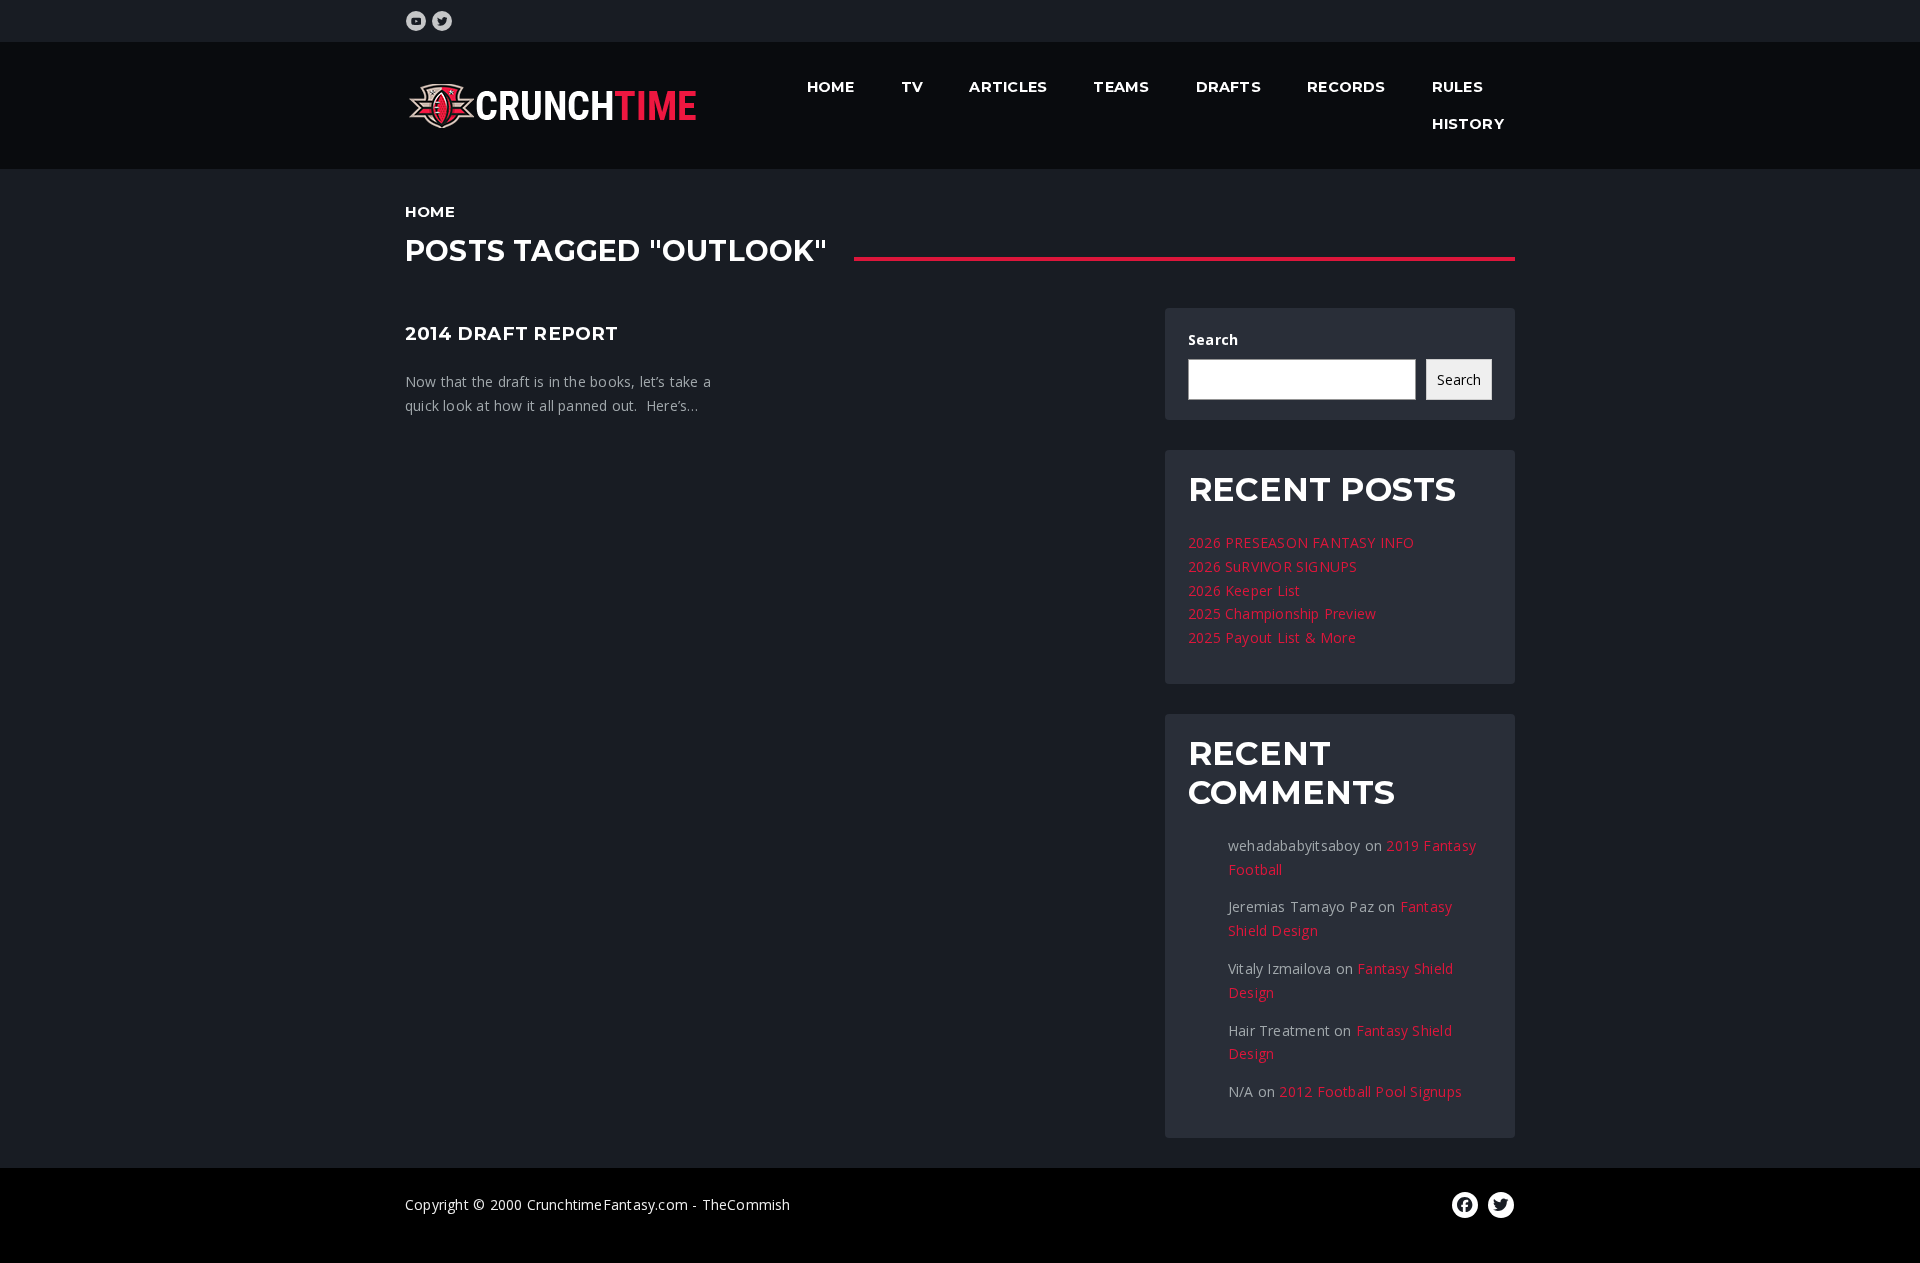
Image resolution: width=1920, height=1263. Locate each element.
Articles (1008, 87)
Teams (1121, 87)
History (1467, 124)
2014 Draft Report (512, 333)
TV (912, 87)
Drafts (1228, 87)
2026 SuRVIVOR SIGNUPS (1272, 566)
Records (1346, 87)
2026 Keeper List (1244, 590)
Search (1213, 339)
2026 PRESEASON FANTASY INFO (1301, 542)
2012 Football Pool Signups (1370, 1091)
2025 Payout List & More (1272, 637)
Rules (1457, 87)
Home (831, 87)
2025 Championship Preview (1282, 613)
